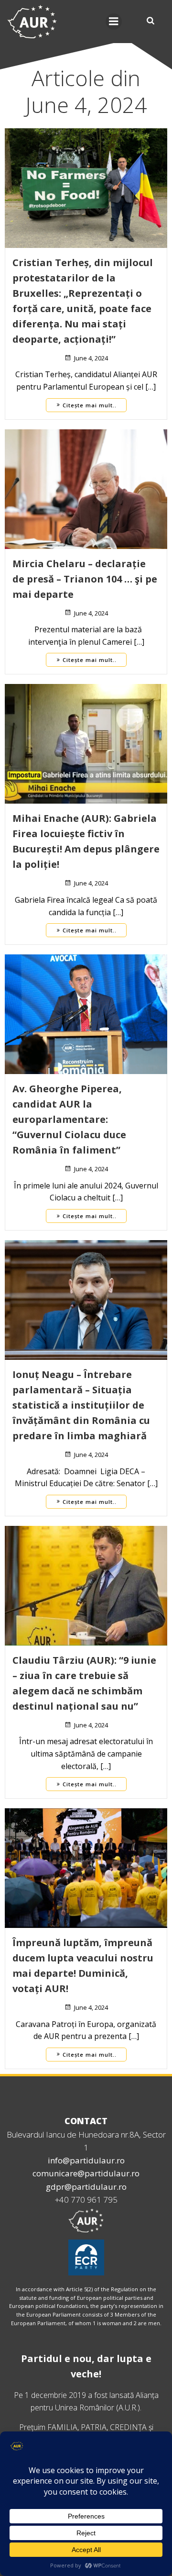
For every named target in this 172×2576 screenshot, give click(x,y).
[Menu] (114, 22)
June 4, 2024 (91, 358)
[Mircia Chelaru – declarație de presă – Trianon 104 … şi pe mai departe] (86, 488)
